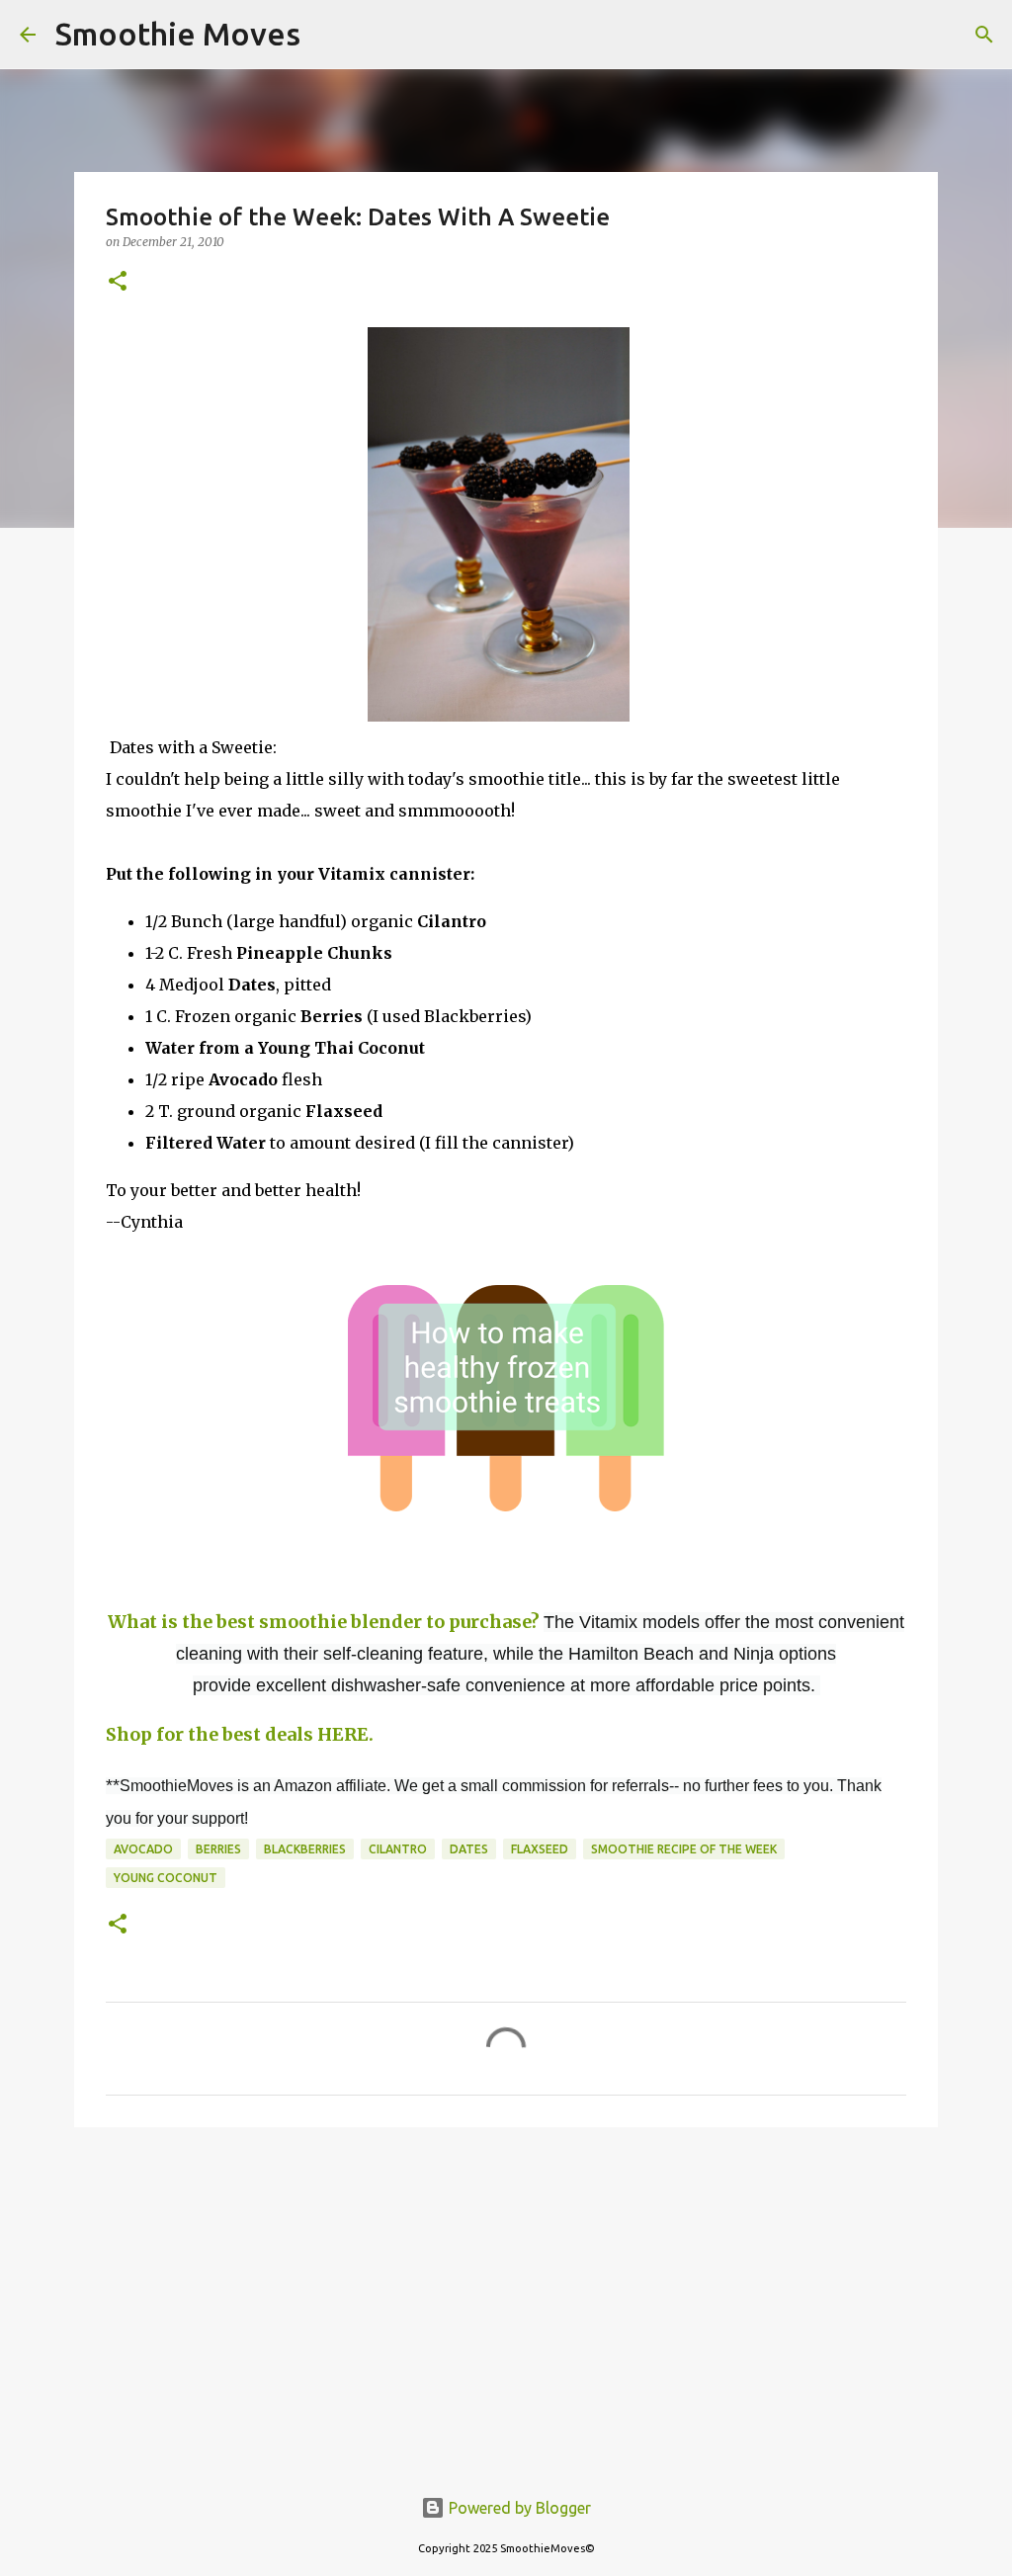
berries (218, 1849)
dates (469, 1849)
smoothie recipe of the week (684, 1849)
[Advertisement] (506, 2295)
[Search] (328, 35)
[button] (118, 282)
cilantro (398, 1849)
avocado (143, 1849)
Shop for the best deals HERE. (240, 1734)
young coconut (166, 1878)
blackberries (305, 1849)
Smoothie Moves (178, 34)
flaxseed (540, 1849)
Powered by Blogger (518, 2508)
